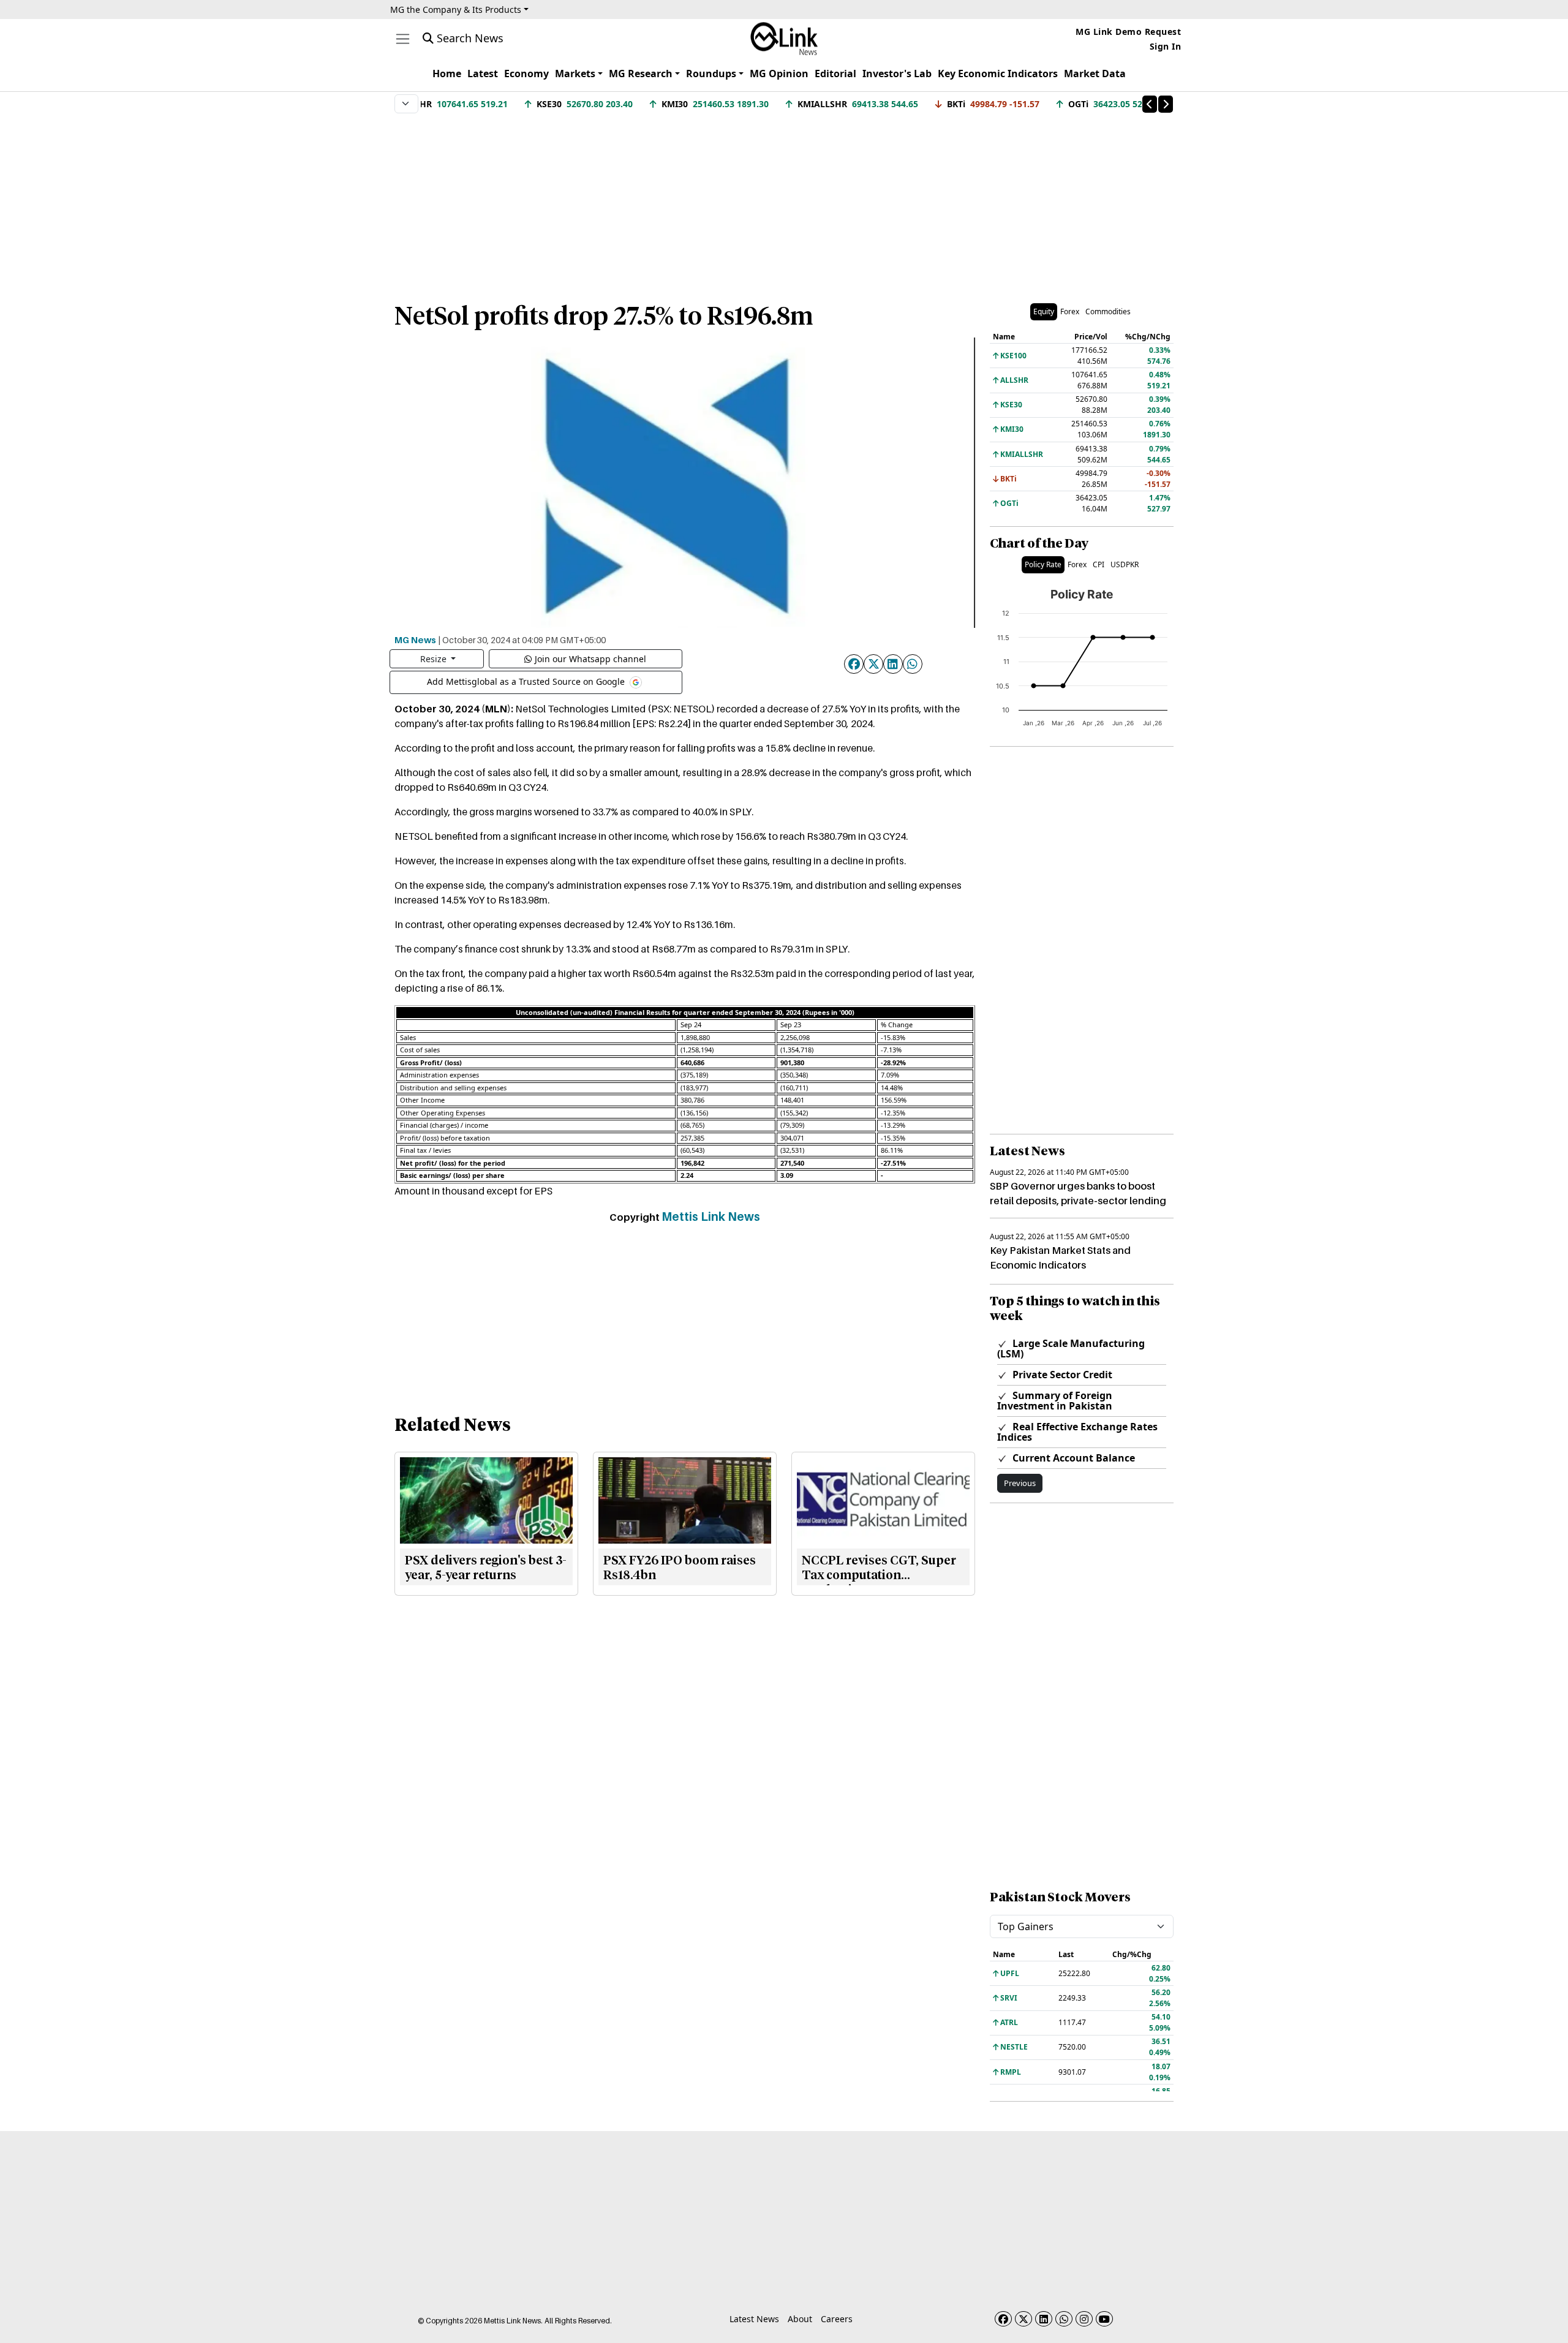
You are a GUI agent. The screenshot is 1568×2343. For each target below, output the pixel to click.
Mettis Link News (711, 1217)
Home (447, 74)
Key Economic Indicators (998, 74)
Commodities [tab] (1108, 311)
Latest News (754, 2319)
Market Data (1095, 74)
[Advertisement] (784, 202)
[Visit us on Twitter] (1023, 2319)
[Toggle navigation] (403, 39)
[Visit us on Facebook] (1003, 2319)
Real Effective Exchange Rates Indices (1077, 1432)
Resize (435, 659)
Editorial (835, 74)
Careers (837, 2319)
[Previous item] (1150, 104)
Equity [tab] (1044, 311)
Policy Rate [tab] (1043, 564)
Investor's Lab (897, 74)
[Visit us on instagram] (1084, 2319)
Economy (526, 74)
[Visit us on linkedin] (1044, 2319)
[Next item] (1166, 104)
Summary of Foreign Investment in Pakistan (1055, 1401)
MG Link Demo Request (1128, 32)
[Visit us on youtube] (1104, 2319)
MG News (415, 640)
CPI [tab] (1099, 564)
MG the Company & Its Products (456, 9)
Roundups (711, 74)
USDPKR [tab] (1125, 564)
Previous (1020, 1483)
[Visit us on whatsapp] (1064, 2319)
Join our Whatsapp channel (590, 659)
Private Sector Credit (1061, 1375)
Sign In (1166, 46)
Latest (483, 74)
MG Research (641, 74)
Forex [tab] (1070, 311)
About (800, 2319)
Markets (575, 74)
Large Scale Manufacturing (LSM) (1071, 1349)
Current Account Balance (1072, 1458)
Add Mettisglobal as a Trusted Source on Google (527, 681)
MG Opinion (779, 74)
